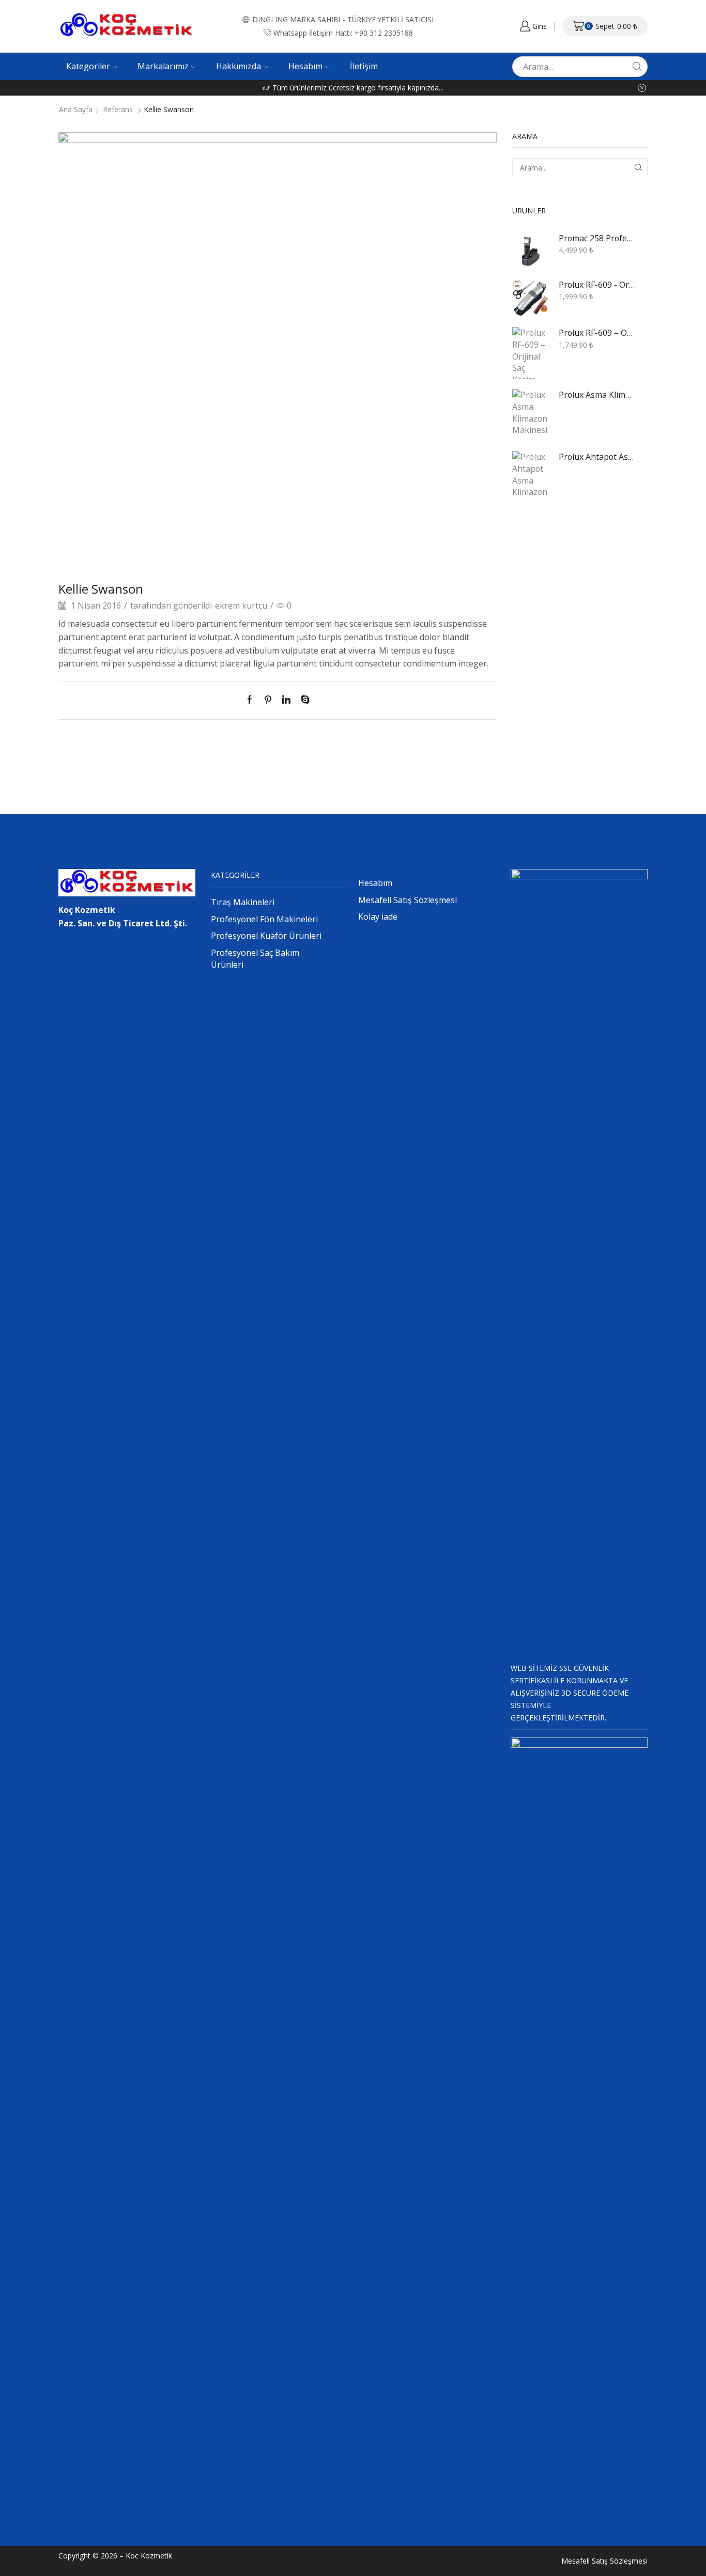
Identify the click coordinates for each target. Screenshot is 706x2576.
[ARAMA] (638, 168)
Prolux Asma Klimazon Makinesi (597, 395)
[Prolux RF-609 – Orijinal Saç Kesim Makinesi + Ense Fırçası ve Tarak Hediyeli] (530, 353)
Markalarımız (163, 66)
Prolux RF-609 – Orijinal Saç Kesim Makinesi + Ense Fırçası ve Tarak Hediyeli (597, 333)
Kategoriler (88, 66)
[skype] (303, 700)
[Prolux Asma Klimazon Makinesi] (530, 415)
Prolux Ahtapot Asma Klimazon (597, 457)
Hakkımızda (239, 66)
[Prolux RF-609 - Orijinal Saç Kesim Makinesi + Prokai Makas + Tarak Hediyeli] (530, 298)
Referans (118, 110)
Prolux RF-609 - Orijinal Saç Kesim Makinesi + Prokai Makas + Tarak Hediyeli (597, 285)
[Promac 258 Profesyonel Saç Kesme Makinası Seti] (530, 251)
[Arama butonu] (637, 67)
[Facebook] (252, 700)
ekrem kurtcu (241, 606)
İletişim (364, 66)
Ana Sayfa (76, 110)
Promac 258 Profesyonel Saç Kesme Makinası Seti (597, 238)
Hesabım (305, 66)
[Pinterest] (268, 700)
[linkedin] (286, 700)
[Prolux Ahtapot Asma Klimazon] (530, 477)
